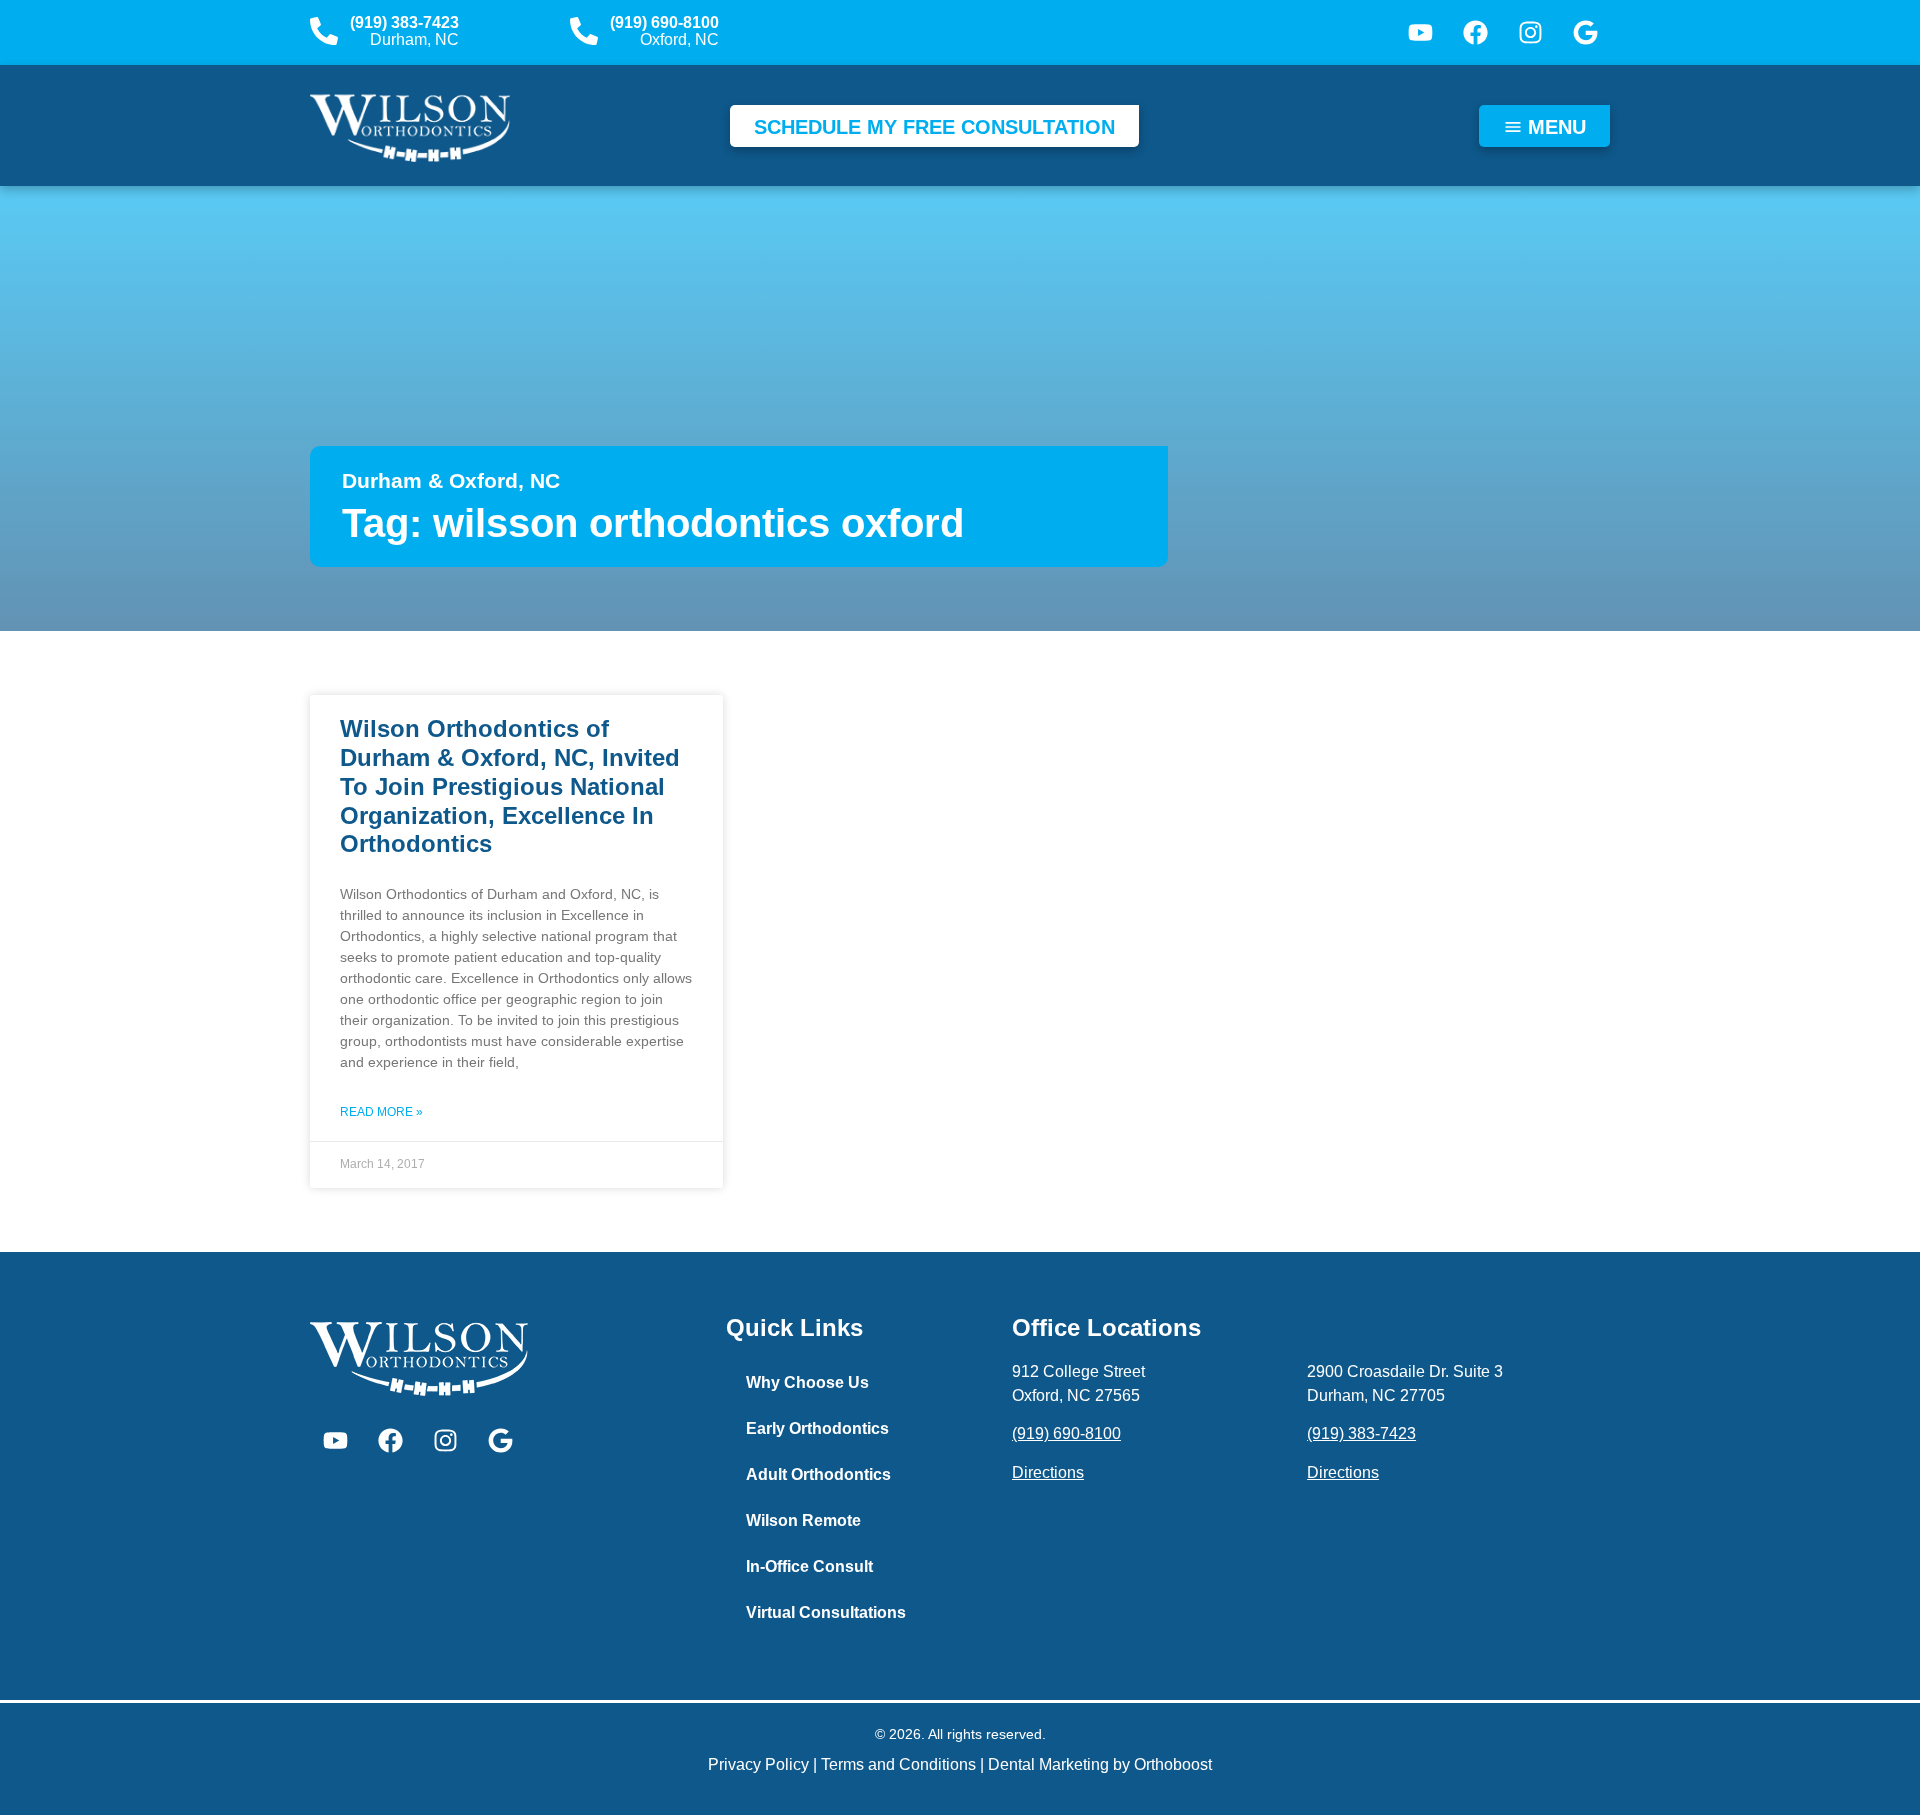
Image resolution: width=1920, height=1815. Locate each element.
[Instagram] (1530, 33)
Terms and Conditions (898, 1764)
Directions (1048, 1472)
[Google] (1585, 33)
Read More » (381, 1112)
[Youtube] (1420, 33)
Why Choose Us (807, 1382)
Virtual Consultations (826, 1612)
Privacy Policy (758, 1764)
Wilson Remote (803, 1520)
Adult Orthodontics (818, 1474)
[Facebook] (1475, 33)
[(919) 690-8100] (584, 31)
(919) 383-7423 (404, 22)
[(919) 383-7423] (324, 31)
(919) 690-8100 (664, 22)
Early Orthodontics (817, 1428)
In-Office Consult (809, 1566)
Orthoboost (1173, 1764)
